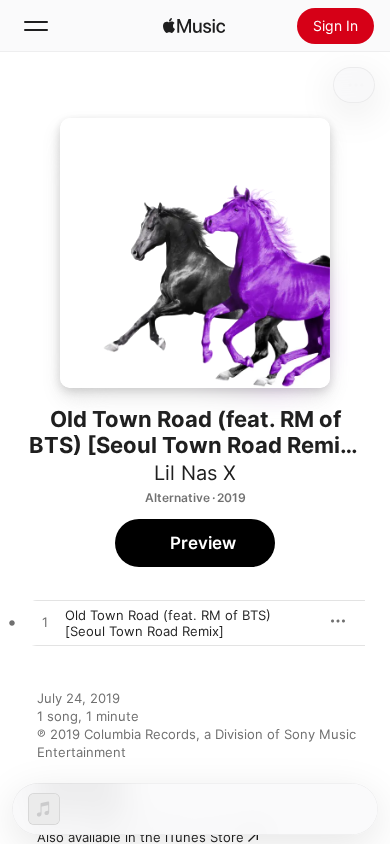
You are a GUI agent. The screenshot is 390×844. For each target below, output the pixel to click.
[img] (194, 26)
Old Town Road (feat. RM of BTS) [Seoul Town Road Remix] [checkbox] (168, 623)
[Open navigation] (36, 26)
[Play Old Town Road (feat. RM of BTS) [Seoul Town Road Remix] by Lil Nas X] (45, 623)
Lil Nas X (195, 473)
